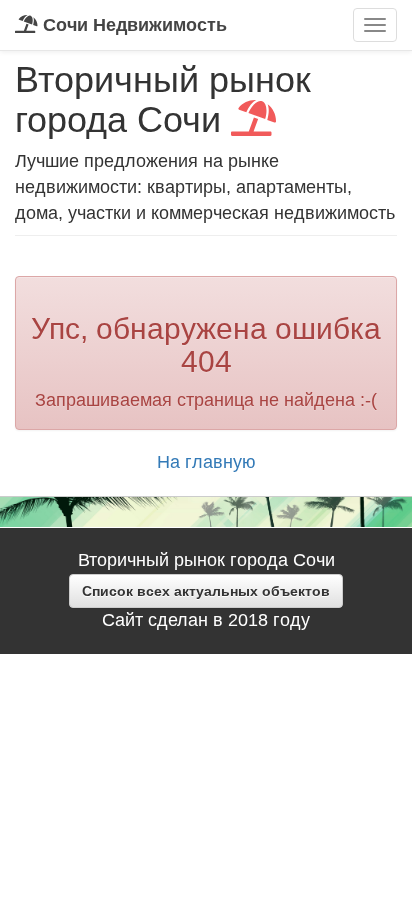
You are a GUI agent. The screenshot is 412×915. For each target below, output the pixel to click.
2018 (248, 620)
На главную (206, 462)
